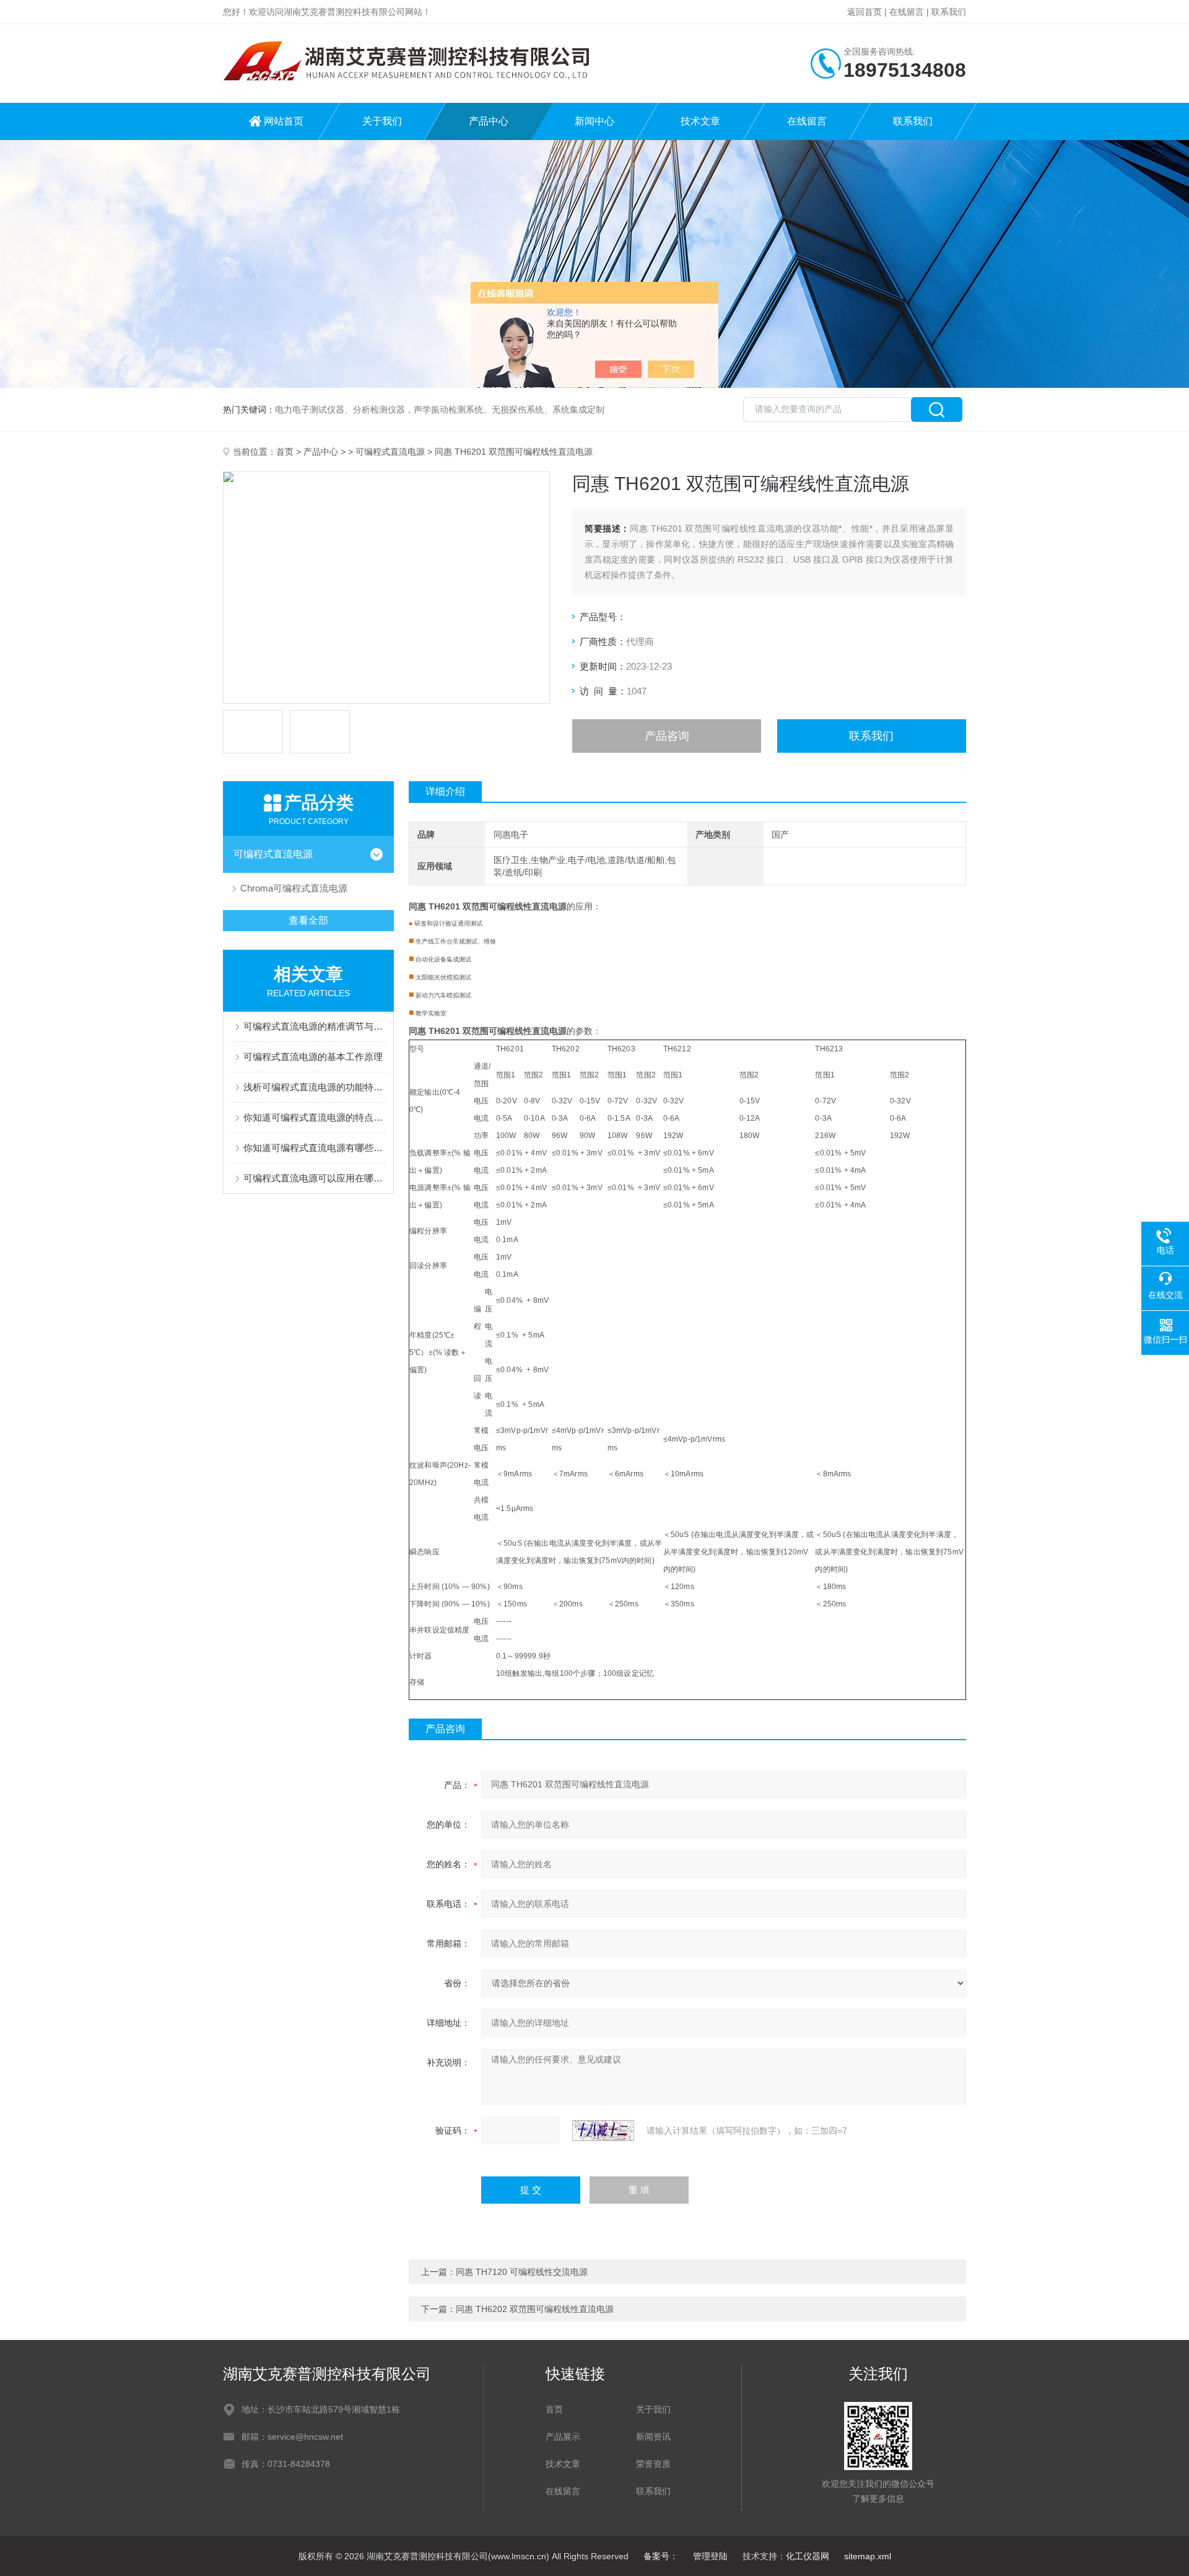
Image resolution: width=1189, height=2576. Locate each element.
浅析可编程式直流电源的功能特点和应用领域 (315, 1087)
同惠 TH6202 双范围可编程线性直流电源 (535, 2309)
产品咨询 (667, 736)
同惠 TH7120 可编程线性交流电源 (522, 2272)
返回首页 (865, 12)
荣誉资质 (653, 2464)
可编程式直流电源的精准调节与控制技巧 (315, 1026)
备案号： (661, 2556)
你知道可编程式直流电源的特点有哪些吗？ (315, 1117)
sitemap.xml (868, 2556)
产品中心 (489, 121)
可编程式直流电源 (390, 452)
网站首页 (284, 121)
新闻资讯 (653, 2437)
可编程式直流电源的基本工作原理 (313, 1057)
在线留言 (907, 12)
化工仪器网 (808, 2556)
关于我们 (382, 121)
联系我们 (949, 12)
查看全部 (308, 920)
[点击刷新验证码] (603, 2131)
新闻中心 (594, 121)
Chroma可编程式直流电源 (294, 888)
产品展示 (563, 2437)
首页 (285, 452)
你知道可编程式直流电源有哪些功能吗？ (315, 1148)
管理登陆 (710, 2556)
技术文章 (700, 121)
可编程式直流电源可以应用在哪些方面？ (315, 1178)
